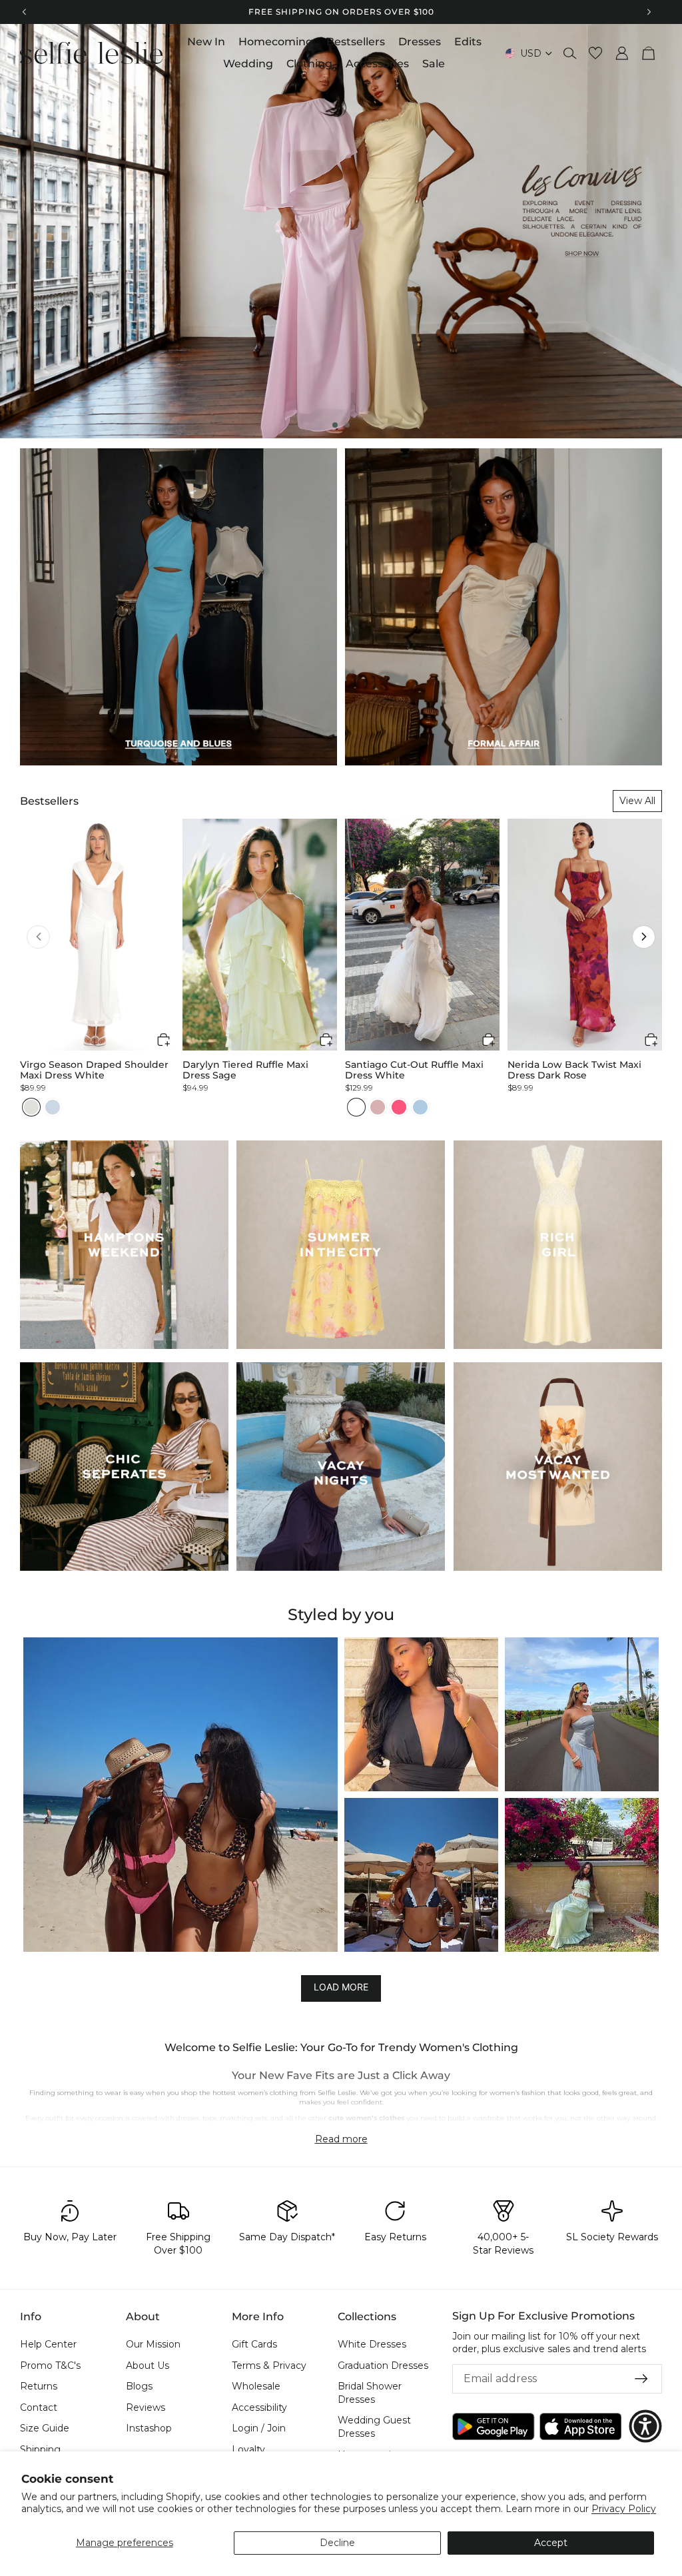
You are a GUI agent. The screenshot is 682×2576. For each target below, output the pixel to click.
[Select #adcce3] (420, 1107)
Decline (337, 2543)
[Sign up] (641, 2379)
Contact (39, 2407)
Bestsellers (49, 801)
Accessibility (259, 2407)
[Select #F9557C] (399, 1107)
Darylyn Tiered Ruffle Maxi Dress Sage (245, 1070)
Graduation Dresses (383, 2365)
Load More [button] (341, 1987)
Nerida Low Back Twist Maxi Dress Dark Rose (574, 1070)
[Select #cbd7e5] (53, 1107)
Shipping (40, 2449)
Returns (39, 2386)
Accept (551, 2543)
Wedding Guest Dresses (374, 2427)
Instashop (149, 2428)
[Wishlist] (595, 53)
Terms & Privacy (269, 2365)
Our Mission (153, 2344)
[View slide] (341, 231)
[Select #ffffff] (356, 1107)
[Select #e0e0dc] (31, 1107)
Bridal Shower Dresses (370, 2393)
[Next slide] (661, 231)
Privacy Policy (624, 2509)
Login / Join (259, 2428)
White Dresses (372, 2344)
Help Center (48, 2344)
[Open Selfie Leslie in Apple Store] (581, 2426)
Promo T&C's (50, 2365)
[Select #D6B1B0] (378, 1107)
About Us (148, 2365)
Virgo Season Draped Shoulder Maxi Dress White (94, 1070)
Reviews (146, 2407)
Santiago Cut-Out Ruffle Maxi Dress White (414, 1070)
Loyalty (248, 2449)
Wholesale (256, 2386)
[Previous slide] (21, 231)
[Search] (570, 53)
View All (637, 801)
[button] (38, 937)
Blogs (139, 2386)
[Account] (622, 53)
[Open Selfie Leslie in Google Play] (494, 2426)
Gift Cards (254, 2344)
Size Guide (45, 2428)
